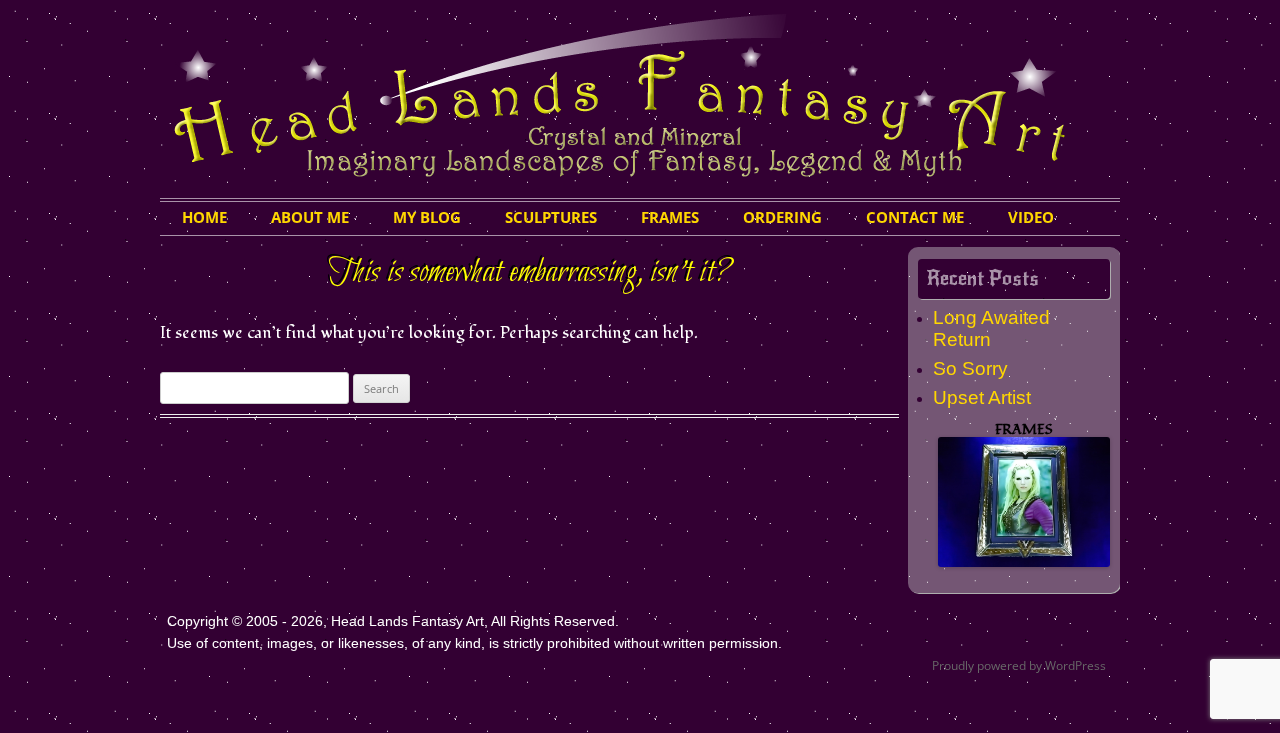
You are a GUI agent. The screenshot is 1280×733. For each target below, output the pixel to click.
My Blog (427, 217)
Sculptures (551, 217)
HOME (204, 217)
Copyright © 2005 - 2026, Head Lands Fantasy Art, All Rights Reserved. (393, 621)
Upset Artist (982, 397)
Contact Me (915, 217)
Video (1031, 217)
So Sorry (970, 368)
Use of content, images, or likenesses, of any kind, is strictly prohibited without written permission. (474, 643)
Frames (670, 217)
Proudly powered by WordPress (1019, 665)
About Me (310, 217)
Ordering (782, 217)
